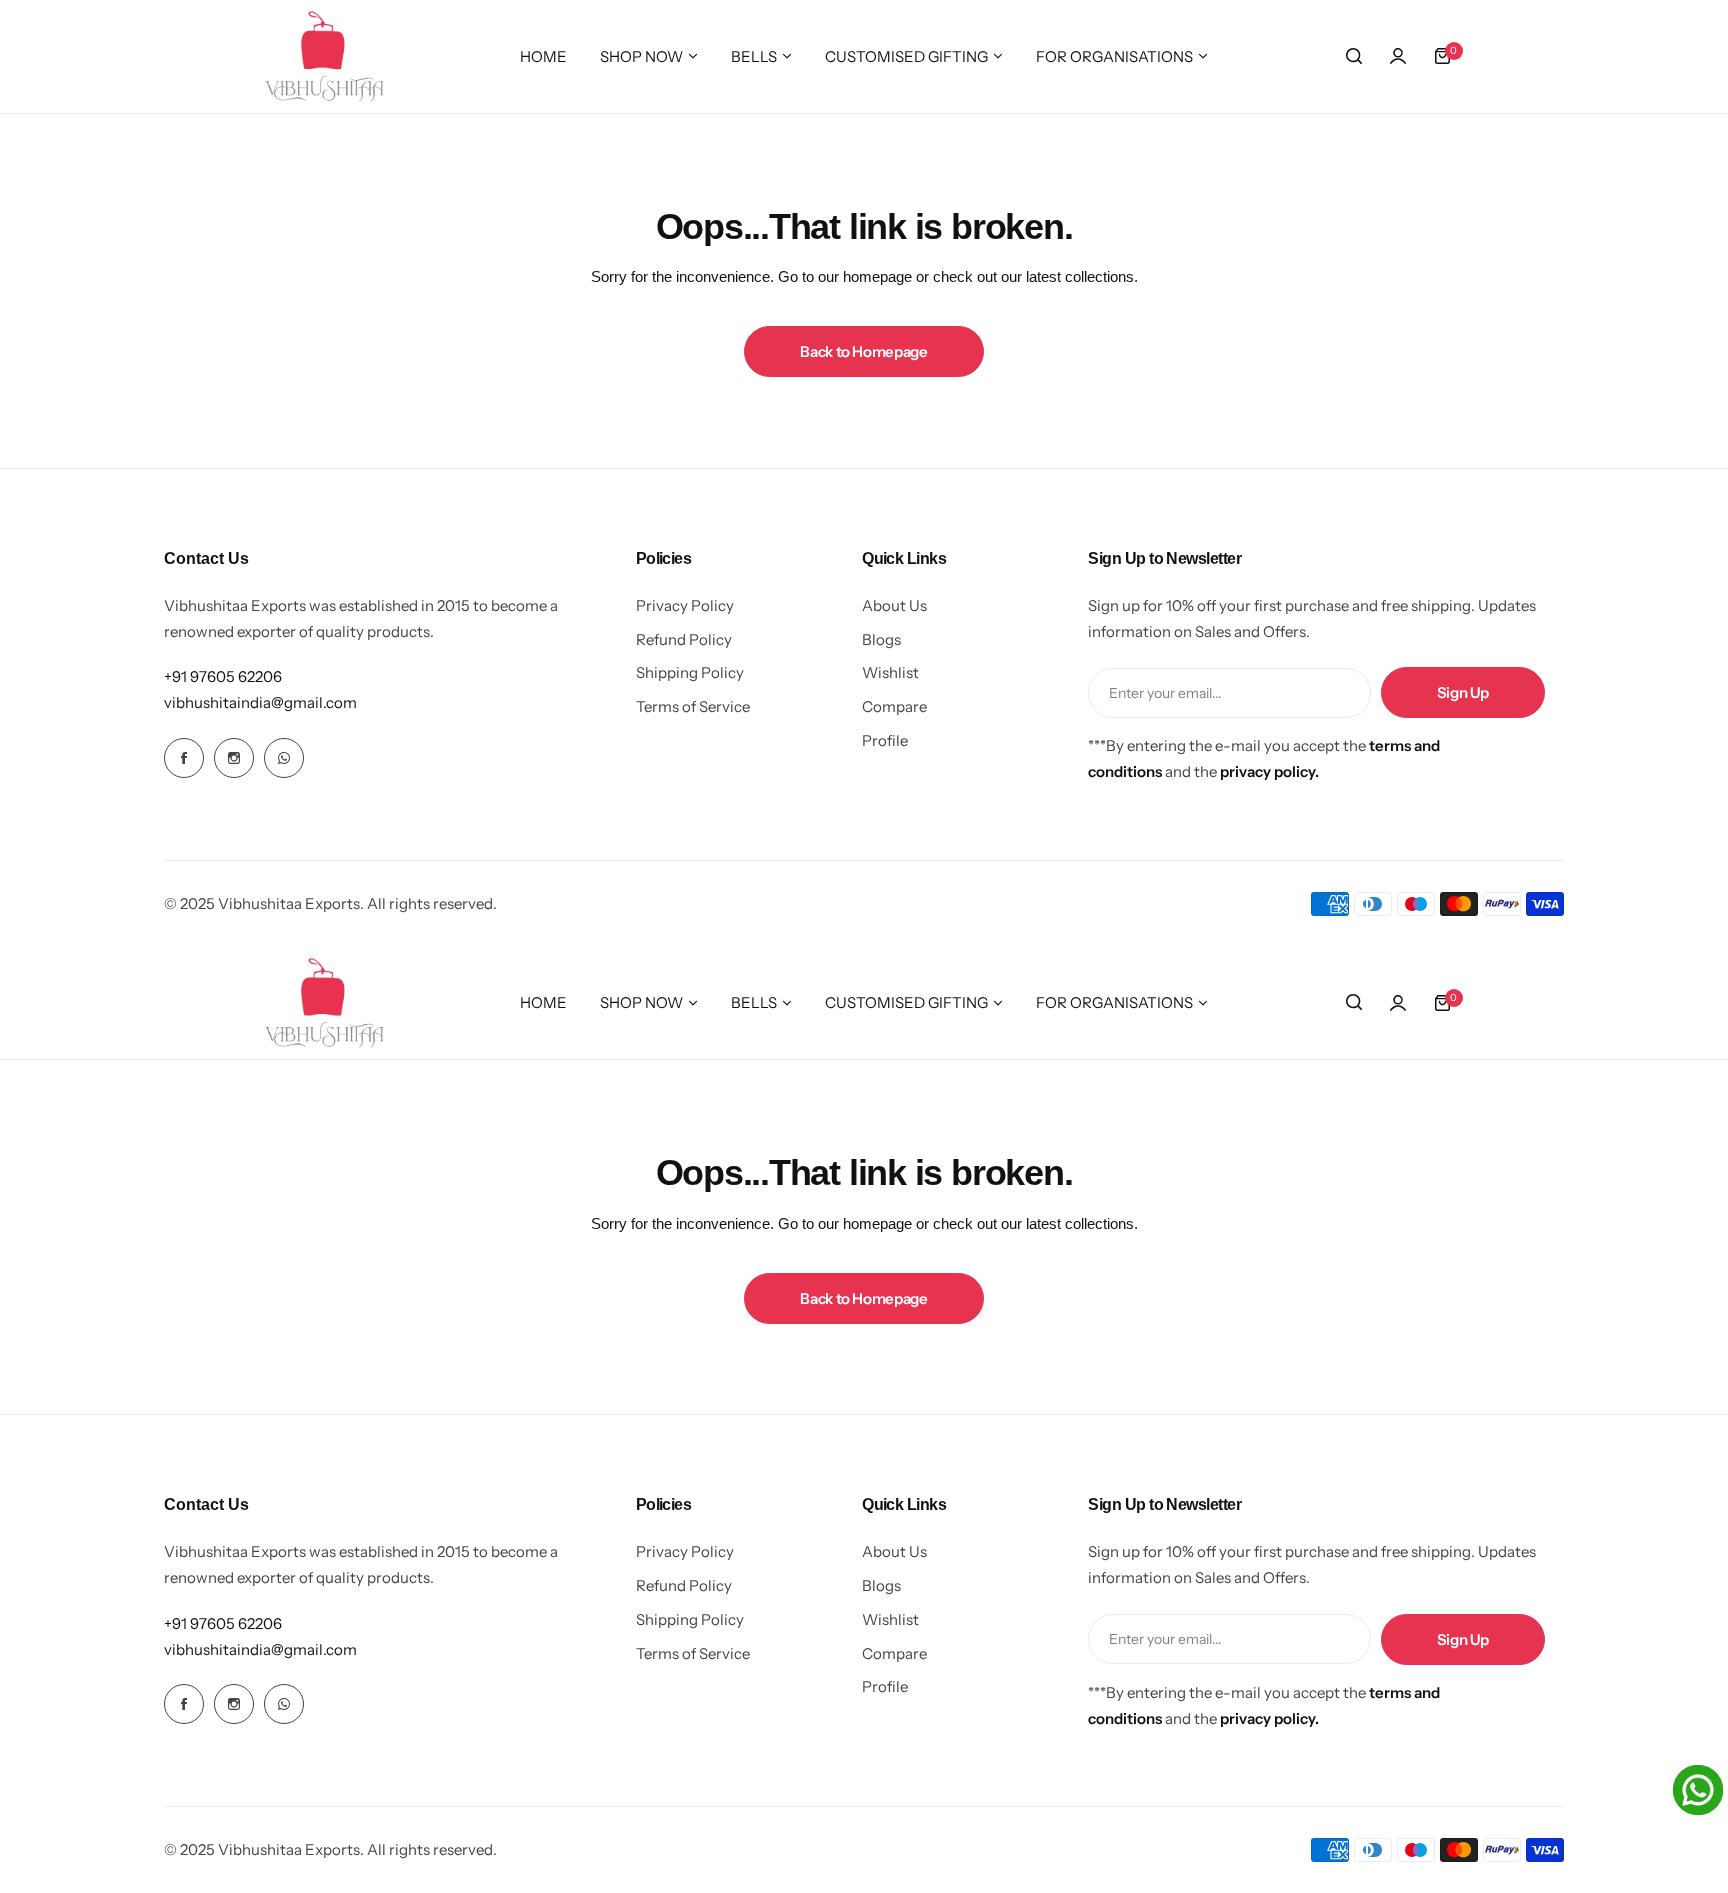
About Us (894, 605)
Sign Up (1463, 692)
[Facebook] (184, 758)
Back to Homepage (863, 351)
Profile (885, 740)
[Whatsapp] (284, 758)
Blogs (881, 639)
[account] (1398, 56)
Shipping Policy (690, 672)
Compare (894, 706)
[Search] (1354, 56)
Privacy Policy (685, 605)
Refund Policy (684, 639)
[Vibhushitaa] (325, 56)
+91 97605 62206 (223, 676)
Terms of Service (693, 706)
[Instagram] (234, 758)
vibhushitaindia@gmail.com (260, 702)
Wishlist (890, 672)
